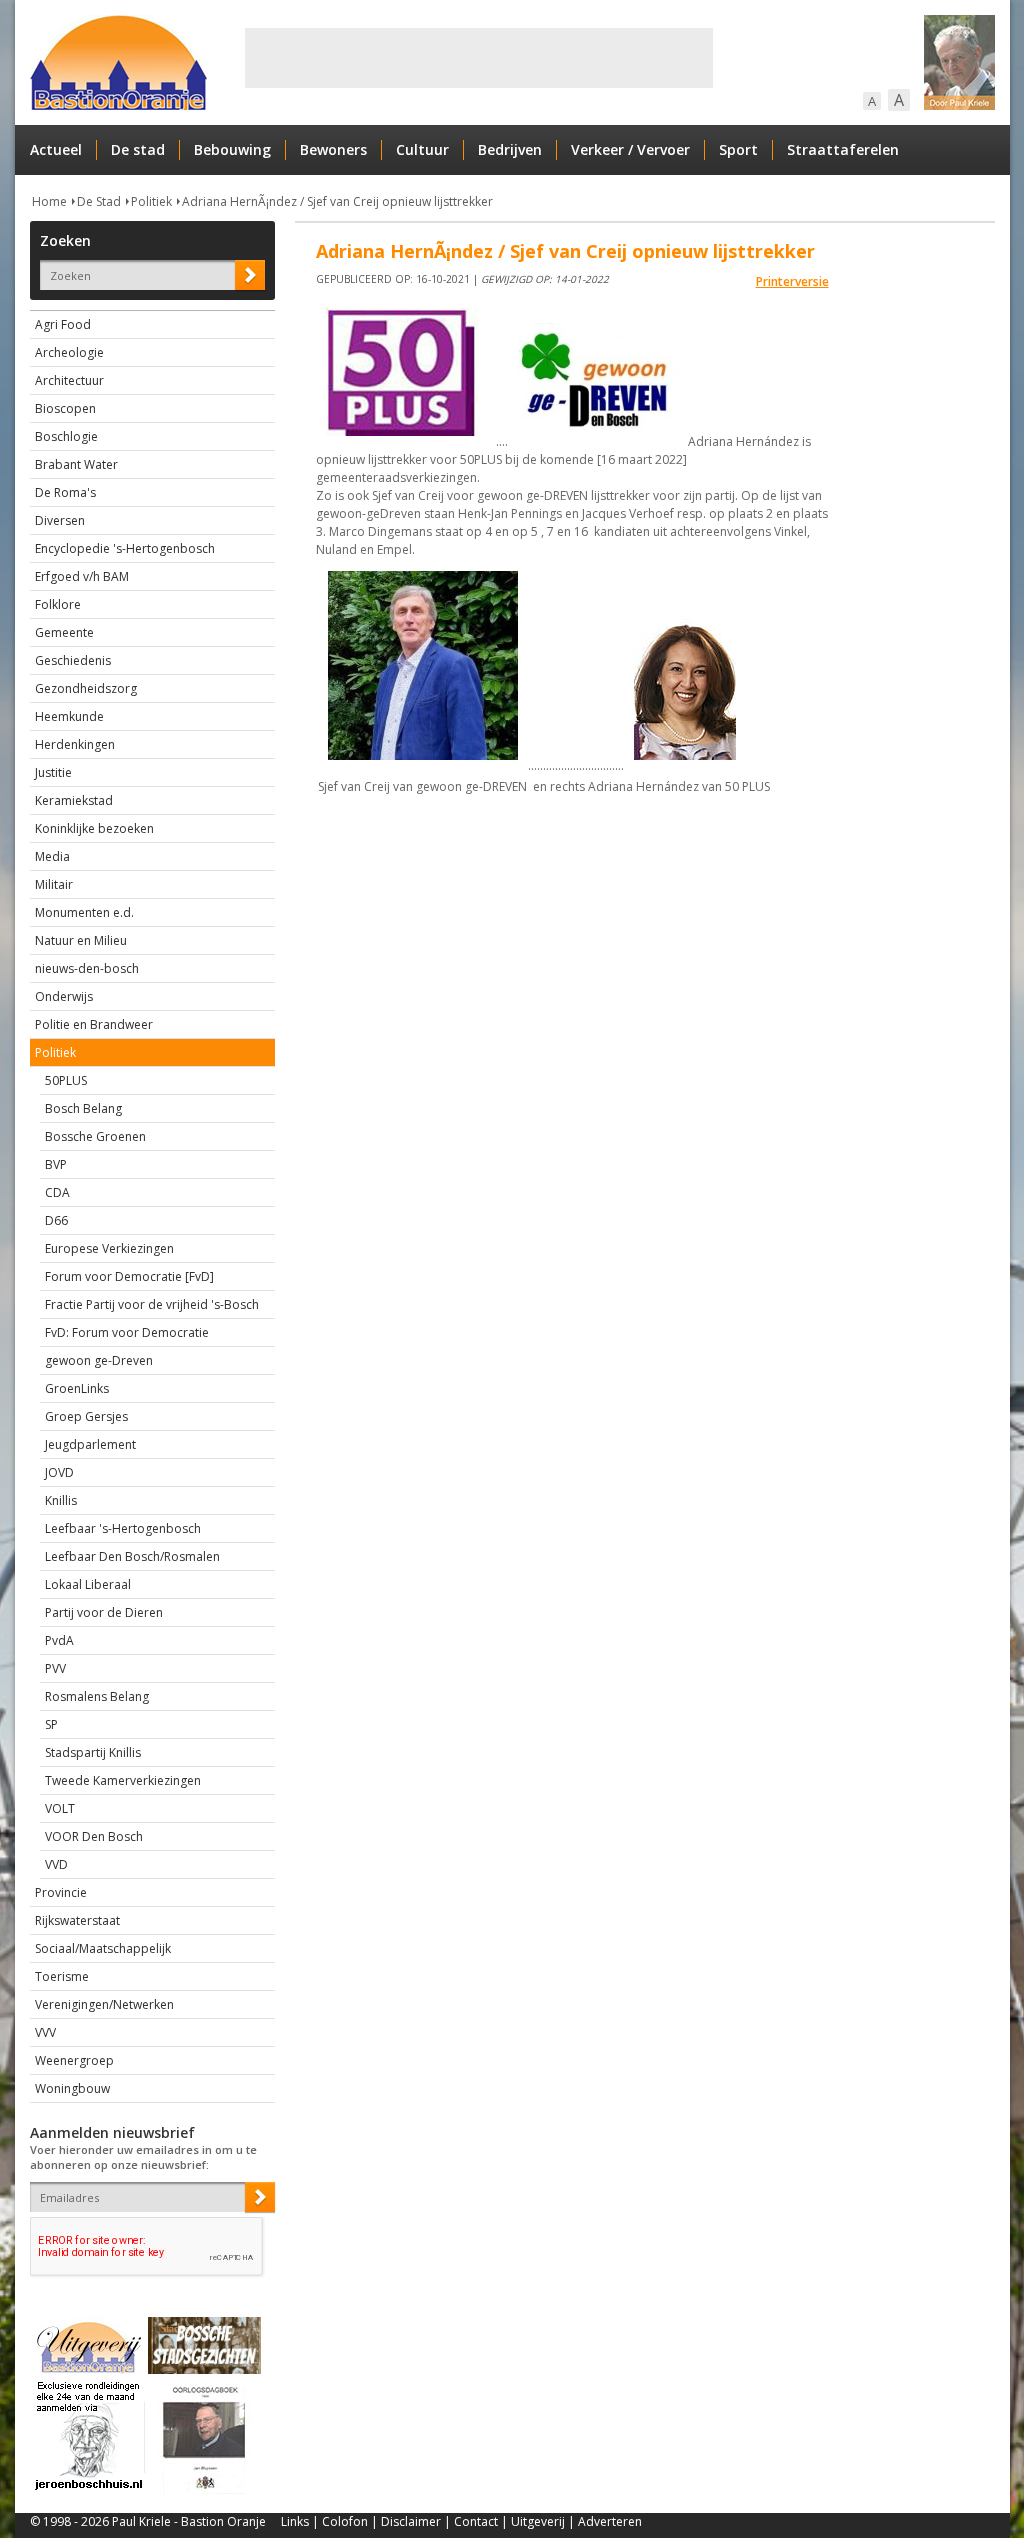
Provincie (61, 1892)
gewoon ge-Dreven (99, 1360)
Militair (54, 884)
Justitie (53, 772)
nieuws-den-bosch (87, 968)
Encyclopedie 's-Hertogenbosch (125, 548)
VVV (45, 2032)
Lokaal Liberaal (88, 1584)
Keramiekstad (74, 800)
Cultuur (422, 149)
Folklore (58, 604)
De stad (138, 149)
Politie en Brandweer (94, 1024)
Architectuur (69, 380)
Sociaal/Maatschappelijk (103, 1948)
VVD (56, 1864)
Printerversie (792, 281)
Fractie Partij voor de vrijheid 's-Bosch (152, 1304)
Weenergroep (74, 2060)
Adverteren (610, 2521)
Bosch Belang (83, 1108)
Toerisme (62, 1976)
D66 (56, 1220)
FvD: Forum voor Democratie (127, 1332)
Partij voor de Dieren (104, 1612)
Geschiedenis (73, 660)
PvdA (59, 1640)
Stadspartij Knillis (93, 1752)
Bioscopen (65, 408)
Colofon (345, 2521)
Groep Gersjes (86, 1416)
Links (295, 2521)
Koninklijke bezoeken (94, 828)
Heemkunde (69, 716)
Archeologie (69, 352)
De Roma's (65, 492)
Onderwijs (64, 996)
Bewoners (333, 149)
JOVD (59, 1472)
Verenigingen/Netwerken (104, 2004)
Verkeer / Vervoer (630, 149)
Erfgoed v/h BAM (82, 576)
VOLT (60, 1808)
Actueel (56, 149)
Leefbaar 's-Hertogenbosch (123, 1528)
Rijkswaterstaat (77, 1920)
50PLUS (66, 1080)
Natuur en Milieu (81, 940)
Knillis (61, 1500)
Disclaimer (411, 2521)
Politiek (151, 201)
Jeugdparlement (90, 1444)
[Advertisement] (479, 58)
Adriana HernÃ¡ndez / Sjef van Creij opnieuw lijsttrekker (337, 201)
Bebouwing (232, 149)
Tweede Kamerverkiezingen (123, 1780)
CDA (57, 1192)
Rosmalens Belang (97, 1696)
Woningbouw (72, 2088)
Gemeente (64, 632)
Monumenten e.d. (84, 912)
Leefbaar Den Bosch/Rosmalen (132, 1556)
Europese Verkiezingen (109, 1248)
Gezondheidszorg (86, 688)
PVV (55, 1668)
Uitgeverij (538, 2521)
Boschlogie (66, 436)
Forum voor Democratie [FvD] (129, 1276)
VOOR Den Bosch (94, 1836)
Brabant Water (76, 464)
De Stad (99, 201)
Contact (476, 2521)
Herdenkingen (75, 744)
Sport (738, 149)
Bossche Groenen (95, 1136)
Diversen (60, 520)
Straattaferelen (843, 149)
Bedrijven (510, 149)
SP (51, 1724)
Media (52, 856)
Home (49, 201)
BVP (56, 1164)
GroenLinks (77, 1388)
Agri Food (63, 324)
